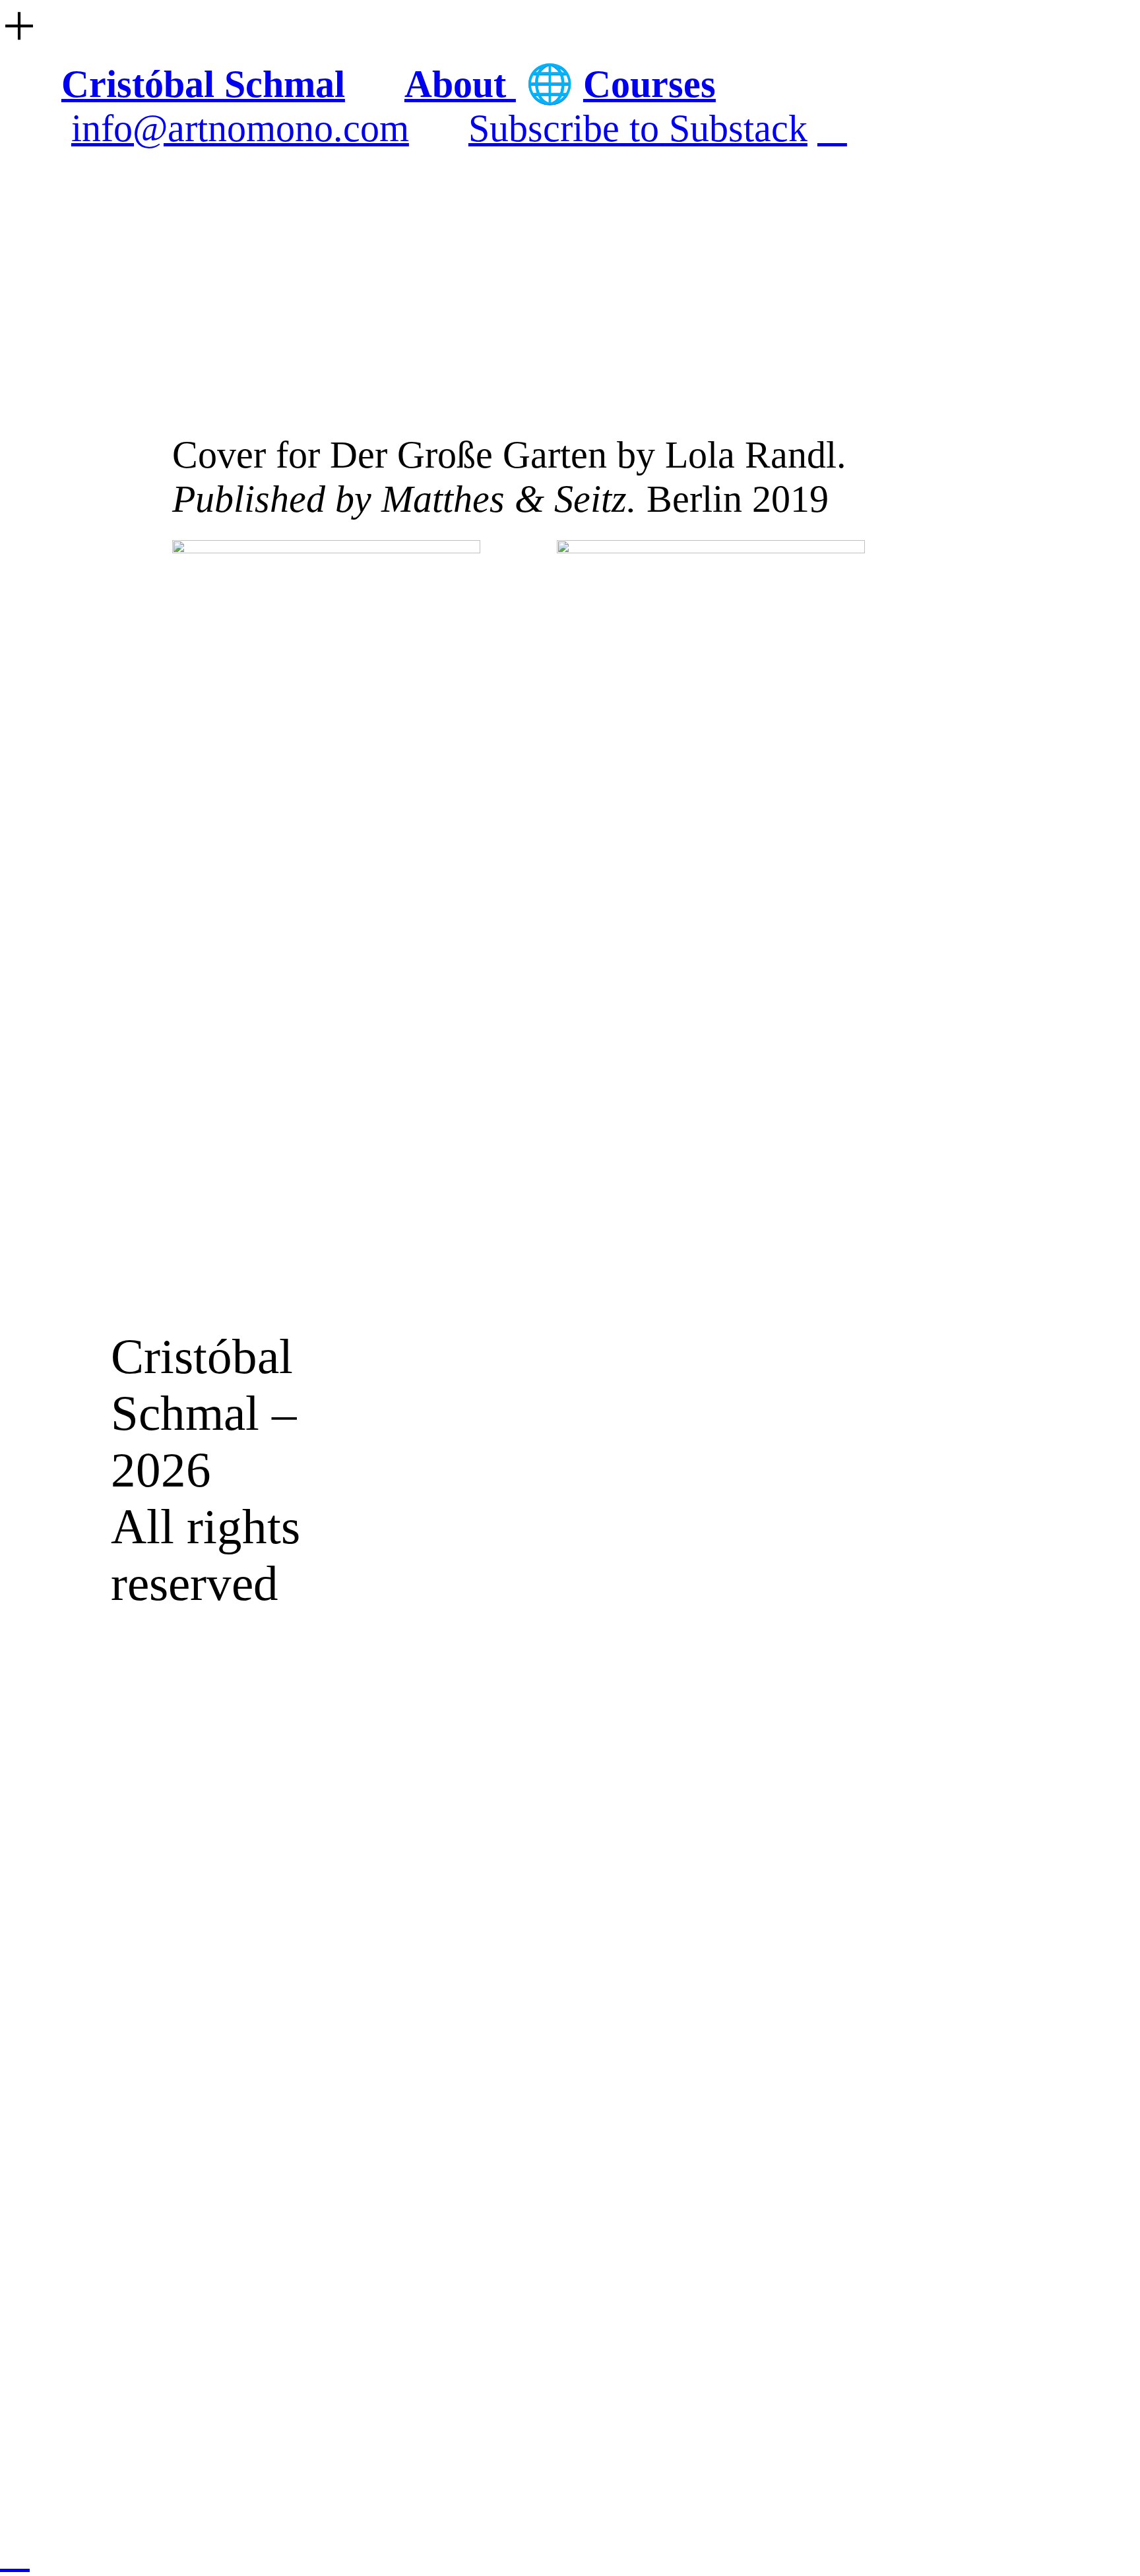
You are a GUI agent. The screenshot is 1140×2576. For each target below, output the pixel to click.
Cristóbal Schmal (203, 84)
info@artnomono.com (240, 128)
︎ (832, 128)
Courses (649, 84)
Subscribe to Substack (638, 128)
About (460, 84)
